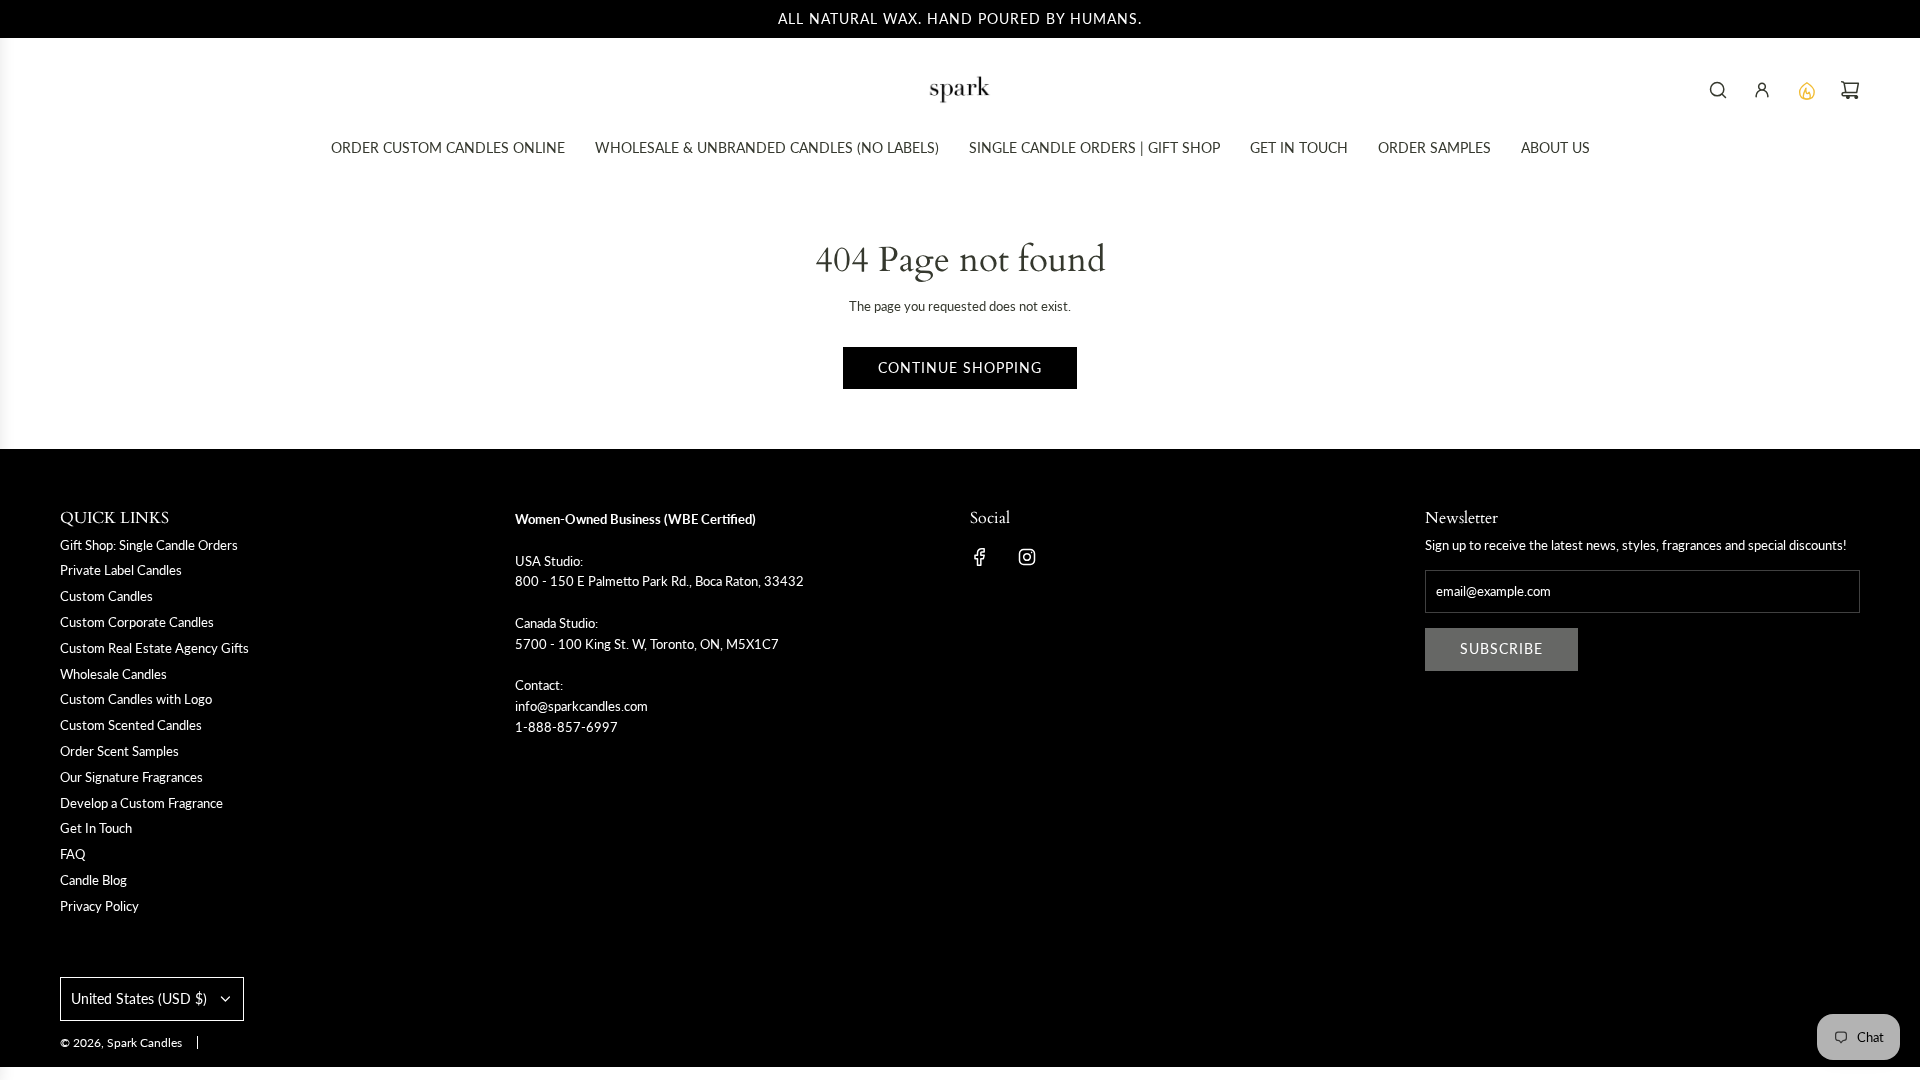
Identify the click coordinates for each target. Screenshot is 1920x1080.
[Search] (1718, 90)
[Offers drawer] (1806, 90)
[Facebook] (980, 557)
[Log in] (1762, 90)
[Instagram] (1027, 557)
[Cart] (1850, 90)
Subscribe (1501, 648)
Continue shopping (960, 367)
